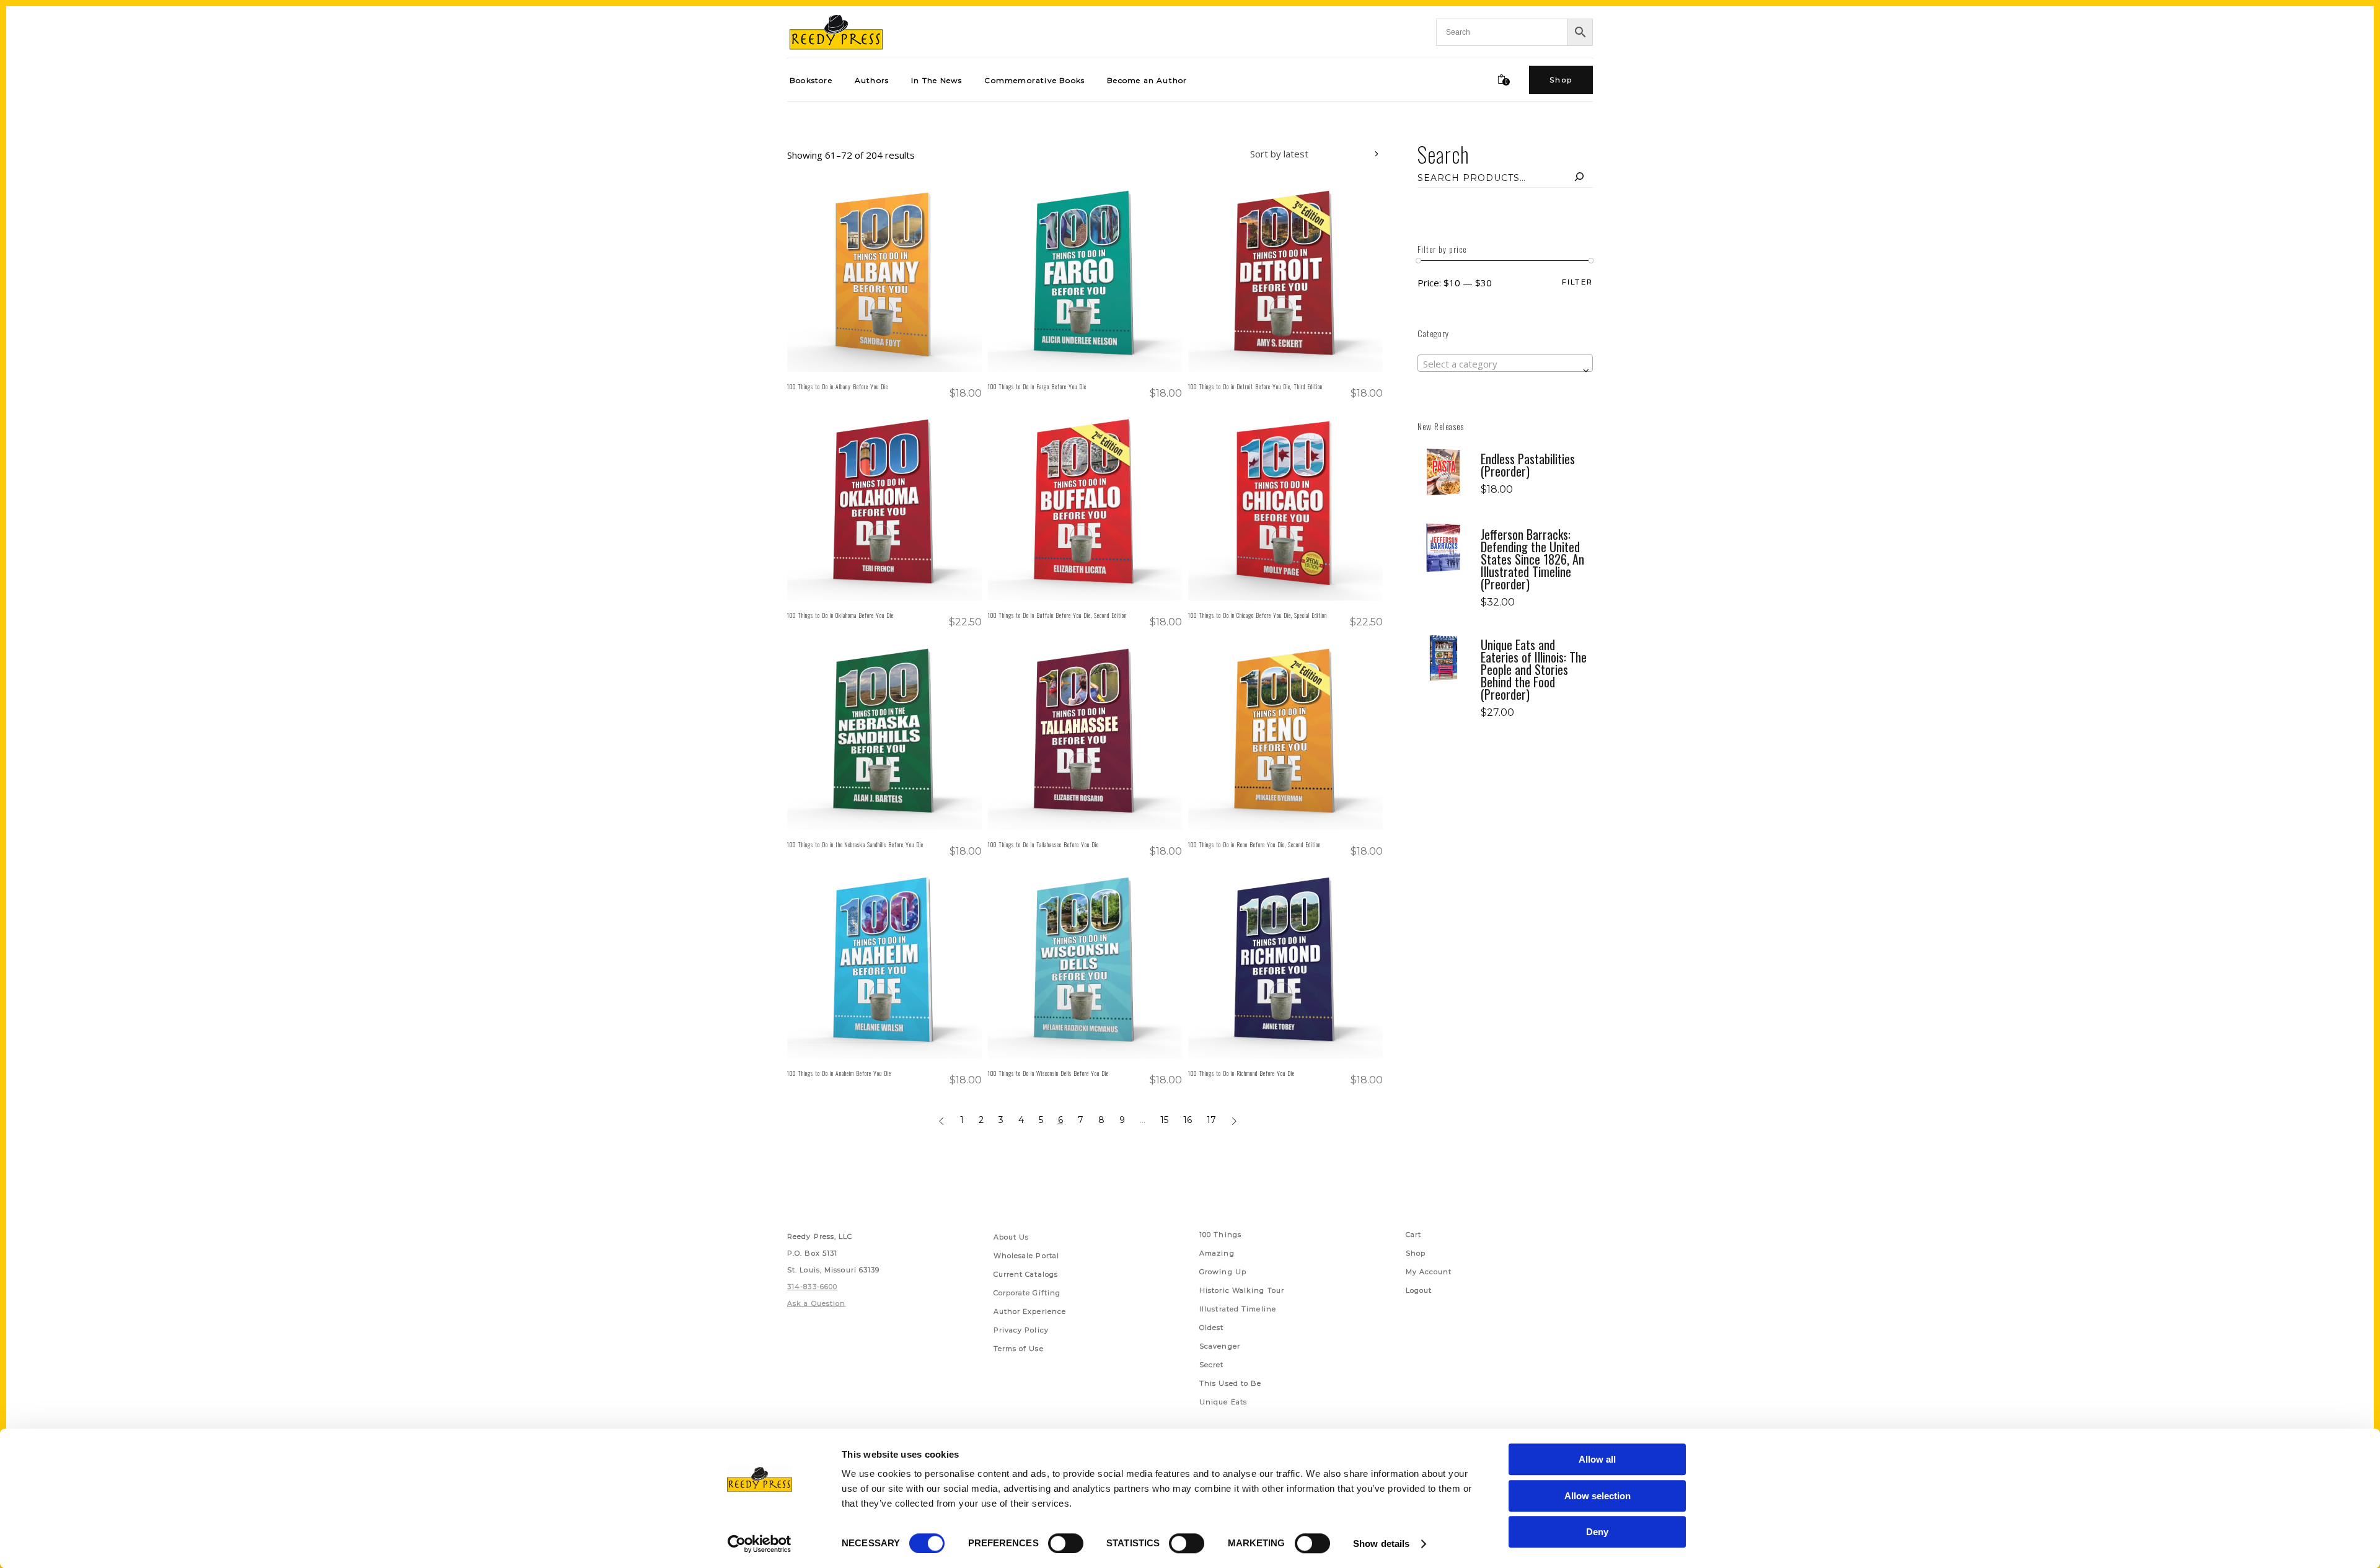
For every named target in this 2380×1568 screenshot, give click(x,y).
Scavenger (1220, 1346)
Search (1443, 154)
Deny (1597, 1532)
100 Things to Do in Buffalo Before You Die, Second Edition (1057, 615)
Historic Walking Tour (1242, 1290)
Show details (1381, 1544)
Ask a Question (816, 1303)
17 (1211, 1120)
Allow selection (1598, 1496)
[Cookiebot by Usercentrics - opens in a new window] (760, 1544)
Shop (1416, 1253)
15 (1164, 1120)
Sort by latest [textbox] (1279, 154)
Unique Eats (1223, 1402)
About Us (1011, 1237)
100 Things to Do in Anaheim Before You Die (839, 1073)
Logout (1419, 1290)
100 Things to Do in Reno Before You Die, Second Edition (1254, 844)
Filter (1577, 282)
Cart (1413, 1235)
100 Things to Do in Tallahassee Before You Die (1043, 844)
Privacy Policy (1021, 1330)
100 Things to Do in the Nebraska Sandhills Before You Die (855, 844)
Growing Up (1223, 1272)
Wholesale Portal (1027, 1256)
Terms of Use (1019, 1349)
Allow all (1597, 1459)
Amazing (1217, 1253)
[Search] (1579, 178)
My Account (1429, 1272)
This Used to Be (1231, 1383)
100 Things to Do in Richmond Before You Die (1241, 1073)
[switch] (1066, 1543)
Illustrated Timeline (1238, 1309)
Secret (1212, 1365)
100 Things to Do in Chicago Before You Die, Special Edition (1258, 615)
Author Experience (1030, 1311)
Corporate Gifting (1027, 1293)
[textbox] (1505, 364)
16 (1188, 1120)
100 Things (1220, 1235)
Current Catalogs (1026, 1274)
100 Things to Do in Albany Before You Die (838, 386)
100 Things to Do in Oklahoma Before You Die (840, 615)
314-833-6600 (812, 1287)
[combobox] (1305, 156)
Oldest (1212, 1328)
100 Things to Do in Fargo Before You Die (1037, 386)
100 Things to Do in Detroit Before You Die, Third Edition (1255, 386)
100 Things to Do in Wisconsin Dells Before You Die (1048, 1073)
